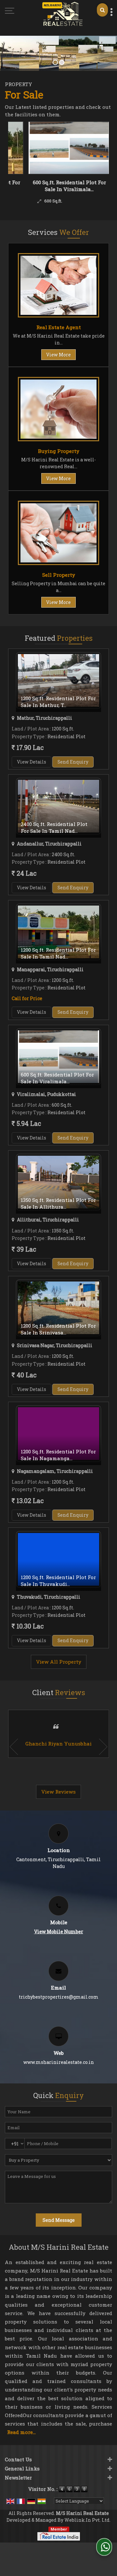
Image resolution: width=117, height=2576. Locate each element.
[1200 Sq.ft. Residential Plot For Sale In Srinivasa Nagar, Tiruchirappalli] (58, 1308)
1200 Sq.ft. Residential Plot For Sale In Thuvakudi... (58, 1581)
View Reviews (58, 1792)
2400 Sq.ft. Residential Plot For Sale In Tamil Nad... (54, 827)
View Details (32, 762)
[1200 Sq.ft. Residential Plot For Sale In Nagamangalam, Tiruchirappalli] (58, 1434)
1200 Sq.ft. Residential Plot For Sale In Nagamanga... (58, 1455)
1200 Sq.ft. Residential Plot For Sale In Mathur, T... (58, 702)
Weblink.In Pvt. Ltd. (87, 2520)
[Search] (102, 10)
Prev (14, 1747)
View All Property (59, 1662)
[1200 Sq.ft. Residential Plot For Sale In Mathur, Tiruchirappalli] (58, 680)
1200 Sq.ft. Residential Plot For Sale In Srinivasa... (58, 1329)
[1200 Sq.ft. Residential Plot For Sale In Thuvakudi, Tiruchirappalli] (58, 1559)
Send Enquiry (73, 762)
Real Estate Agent (59, 327)
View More (58, 355)
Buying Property (59, 451)
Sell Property (59, 575)
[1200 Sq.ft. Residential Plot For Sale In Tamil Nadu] (58, 932)
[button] (59, 1932)
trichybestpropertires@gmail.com (59, 1997)
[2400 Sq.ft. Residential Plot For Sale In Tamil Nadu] (58, 806)
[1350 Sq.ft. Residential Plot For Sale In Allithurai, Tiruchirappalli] (58, 1182)
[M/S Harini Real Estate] (63, 14)
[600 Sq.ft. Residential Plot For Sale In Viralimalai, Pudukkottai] (49, 148)
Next (103, 1747)
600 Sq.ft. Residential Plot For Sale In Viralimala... (49, 186)
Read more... (21, 2432)
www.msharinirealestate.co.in (59, 2062)
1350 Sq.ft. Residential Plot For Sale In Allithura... (58, 1203)
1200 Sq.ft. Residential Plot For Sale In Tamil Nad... (58, 953)
